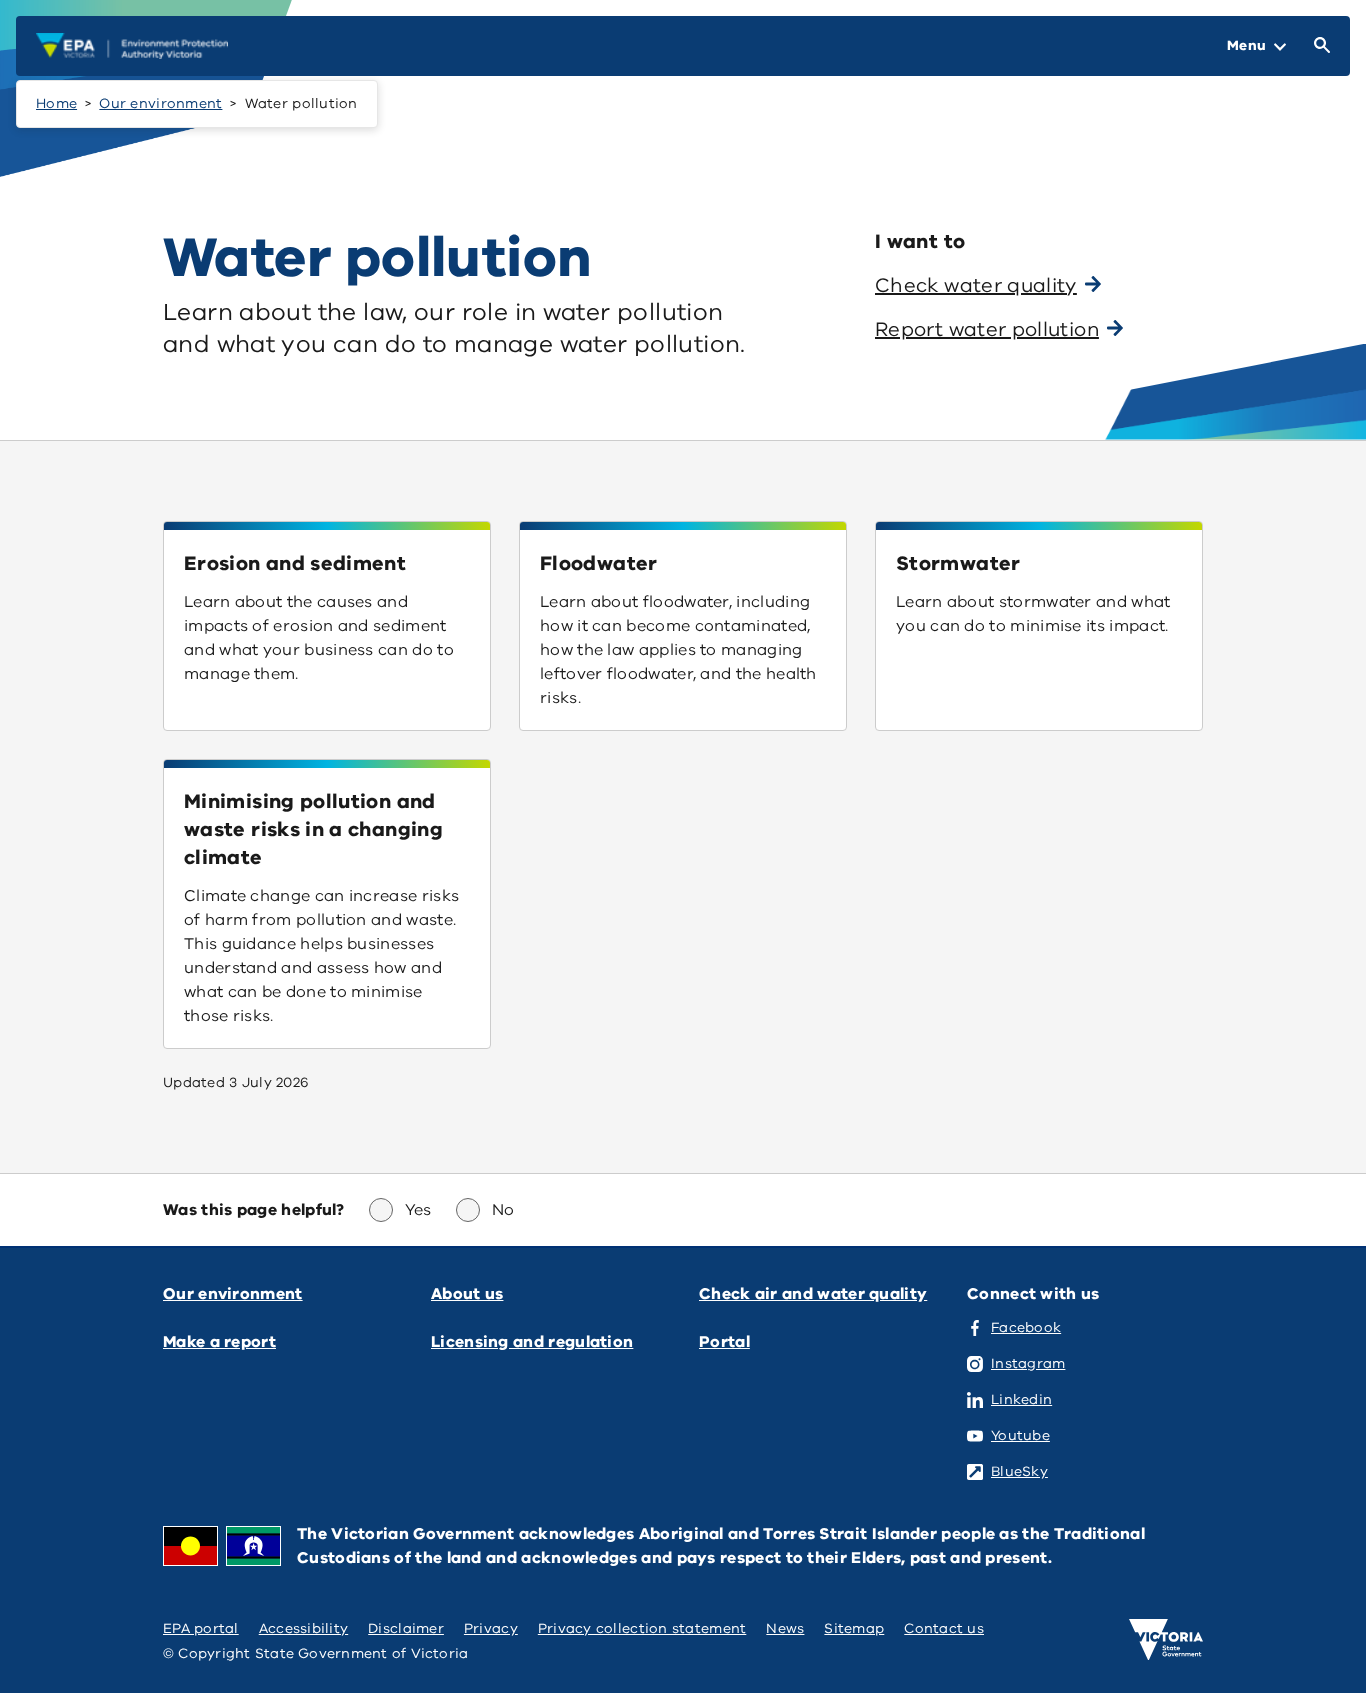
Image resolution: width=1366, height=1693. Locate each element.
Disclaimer (406, 1628)
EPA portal (201, 1628)
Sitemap (854, 1628)
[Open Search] (1318, 46)
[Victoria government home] (1166, 1640)
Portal (724, 1342)
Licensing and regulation (532, 1342)
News (785, 1628)
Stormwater (958, 563)
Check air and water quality (813, 1294)
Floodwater (599, 563)
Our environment (160, 103)
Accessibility (304, 1628)
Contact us (944, 1628)
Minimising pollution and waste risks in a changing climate (313, 829)
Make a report (219, 1342)
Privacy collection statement (642, 1628)
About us (467, 1294)
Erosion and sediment (295, 563)
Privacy (491, 1628)
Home (56, 103)
